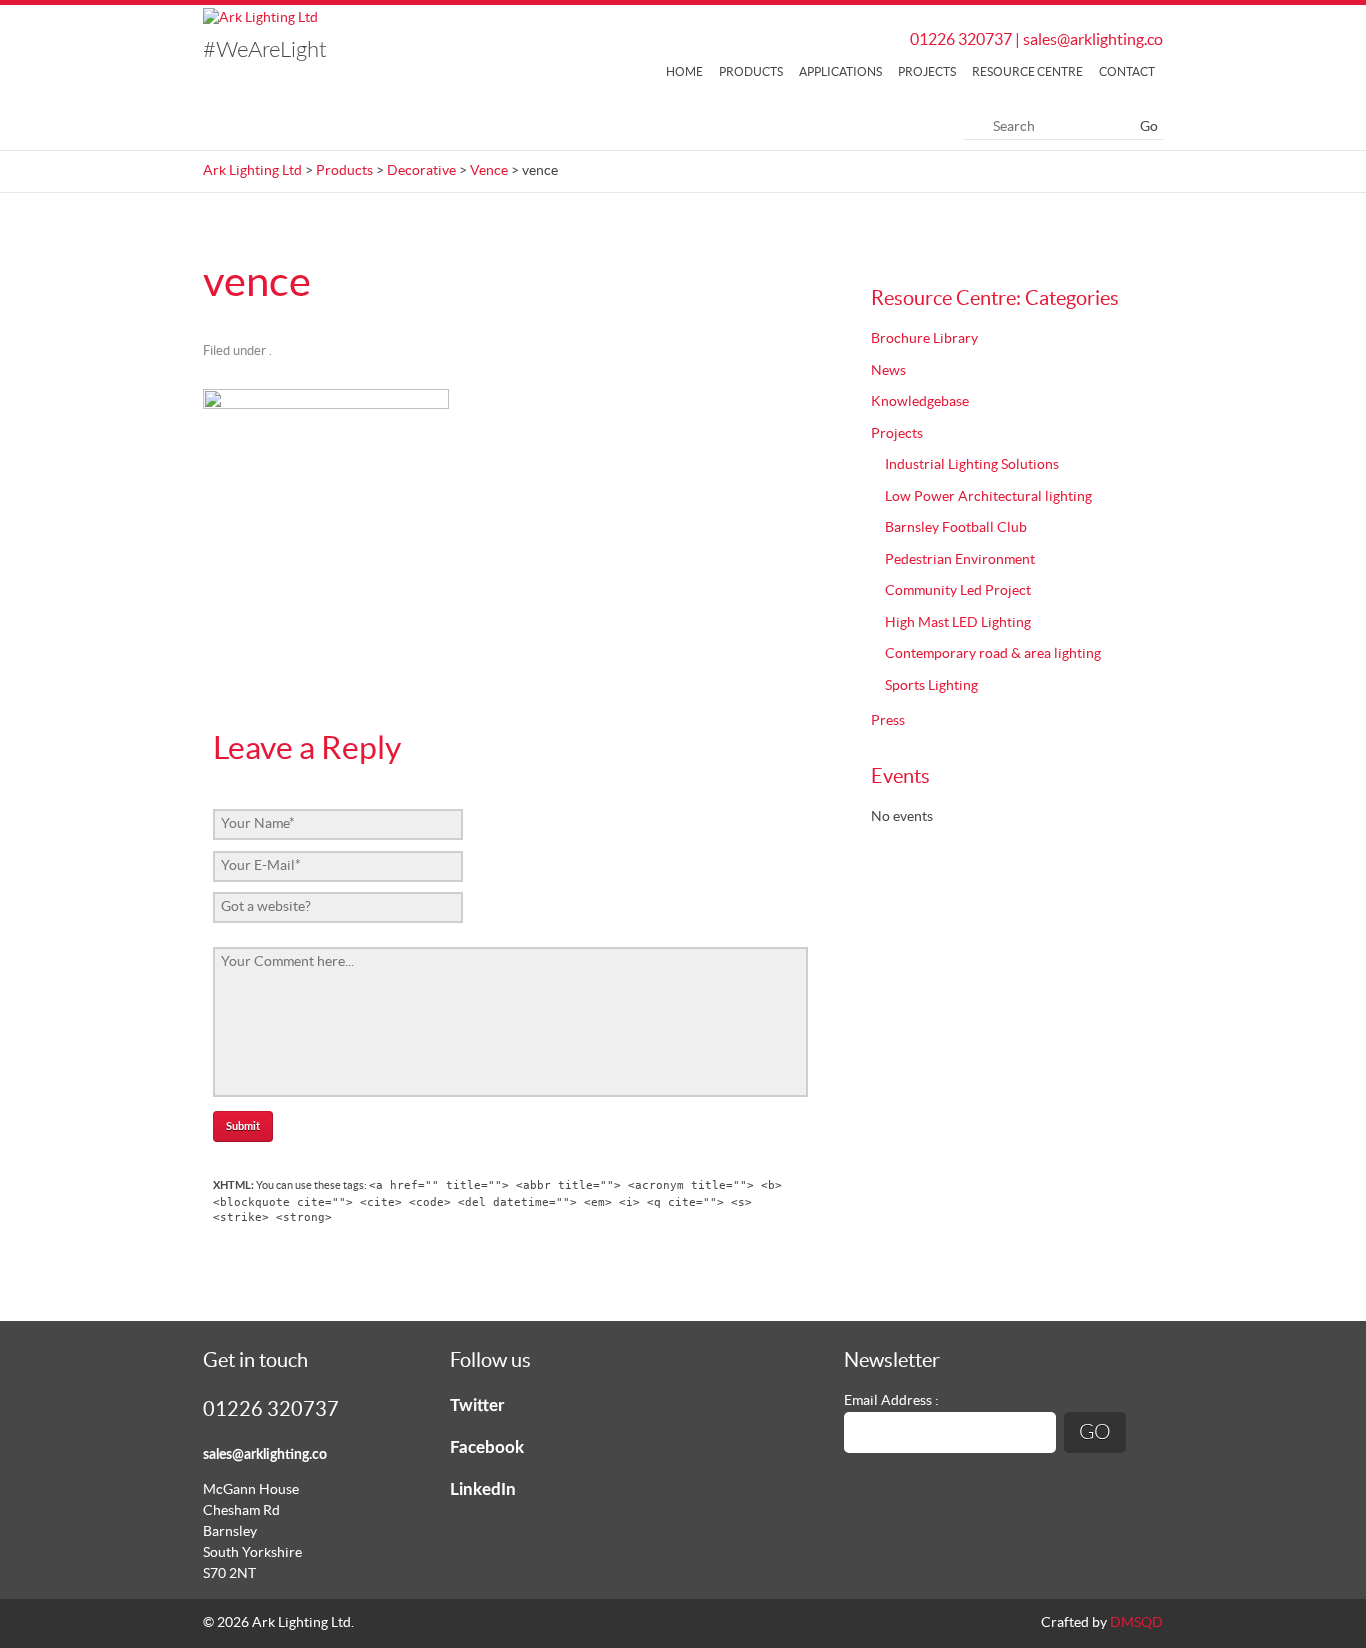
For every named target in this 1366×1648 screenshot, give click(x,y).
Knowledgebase (920, 402)
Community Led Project (958, 591)
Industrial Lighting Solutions (972, 465)
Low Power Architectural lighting (988, 497)
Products (751, 72)
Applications (840, 72)
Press (888, 721)
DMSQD (1136, 1623)
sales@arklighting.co (1093, 40)
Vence (489, 171)
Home (684, 72)
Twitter (477, 1405)
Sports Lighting (931, 686)
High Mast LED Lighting (958, 623)
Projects (927, 72)
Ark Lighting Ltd (252, 171)
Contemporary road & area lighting (993, 654)
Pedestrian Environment (960, 560)
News (888, 371)
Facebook (487, 1447)
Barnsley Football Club (956, 528)
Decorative (421, 171)
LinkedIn (483, 1489)
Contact (1127, 72)
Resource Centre (1027, 72)
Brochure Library (924, 339)
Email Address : (891, 1401)
